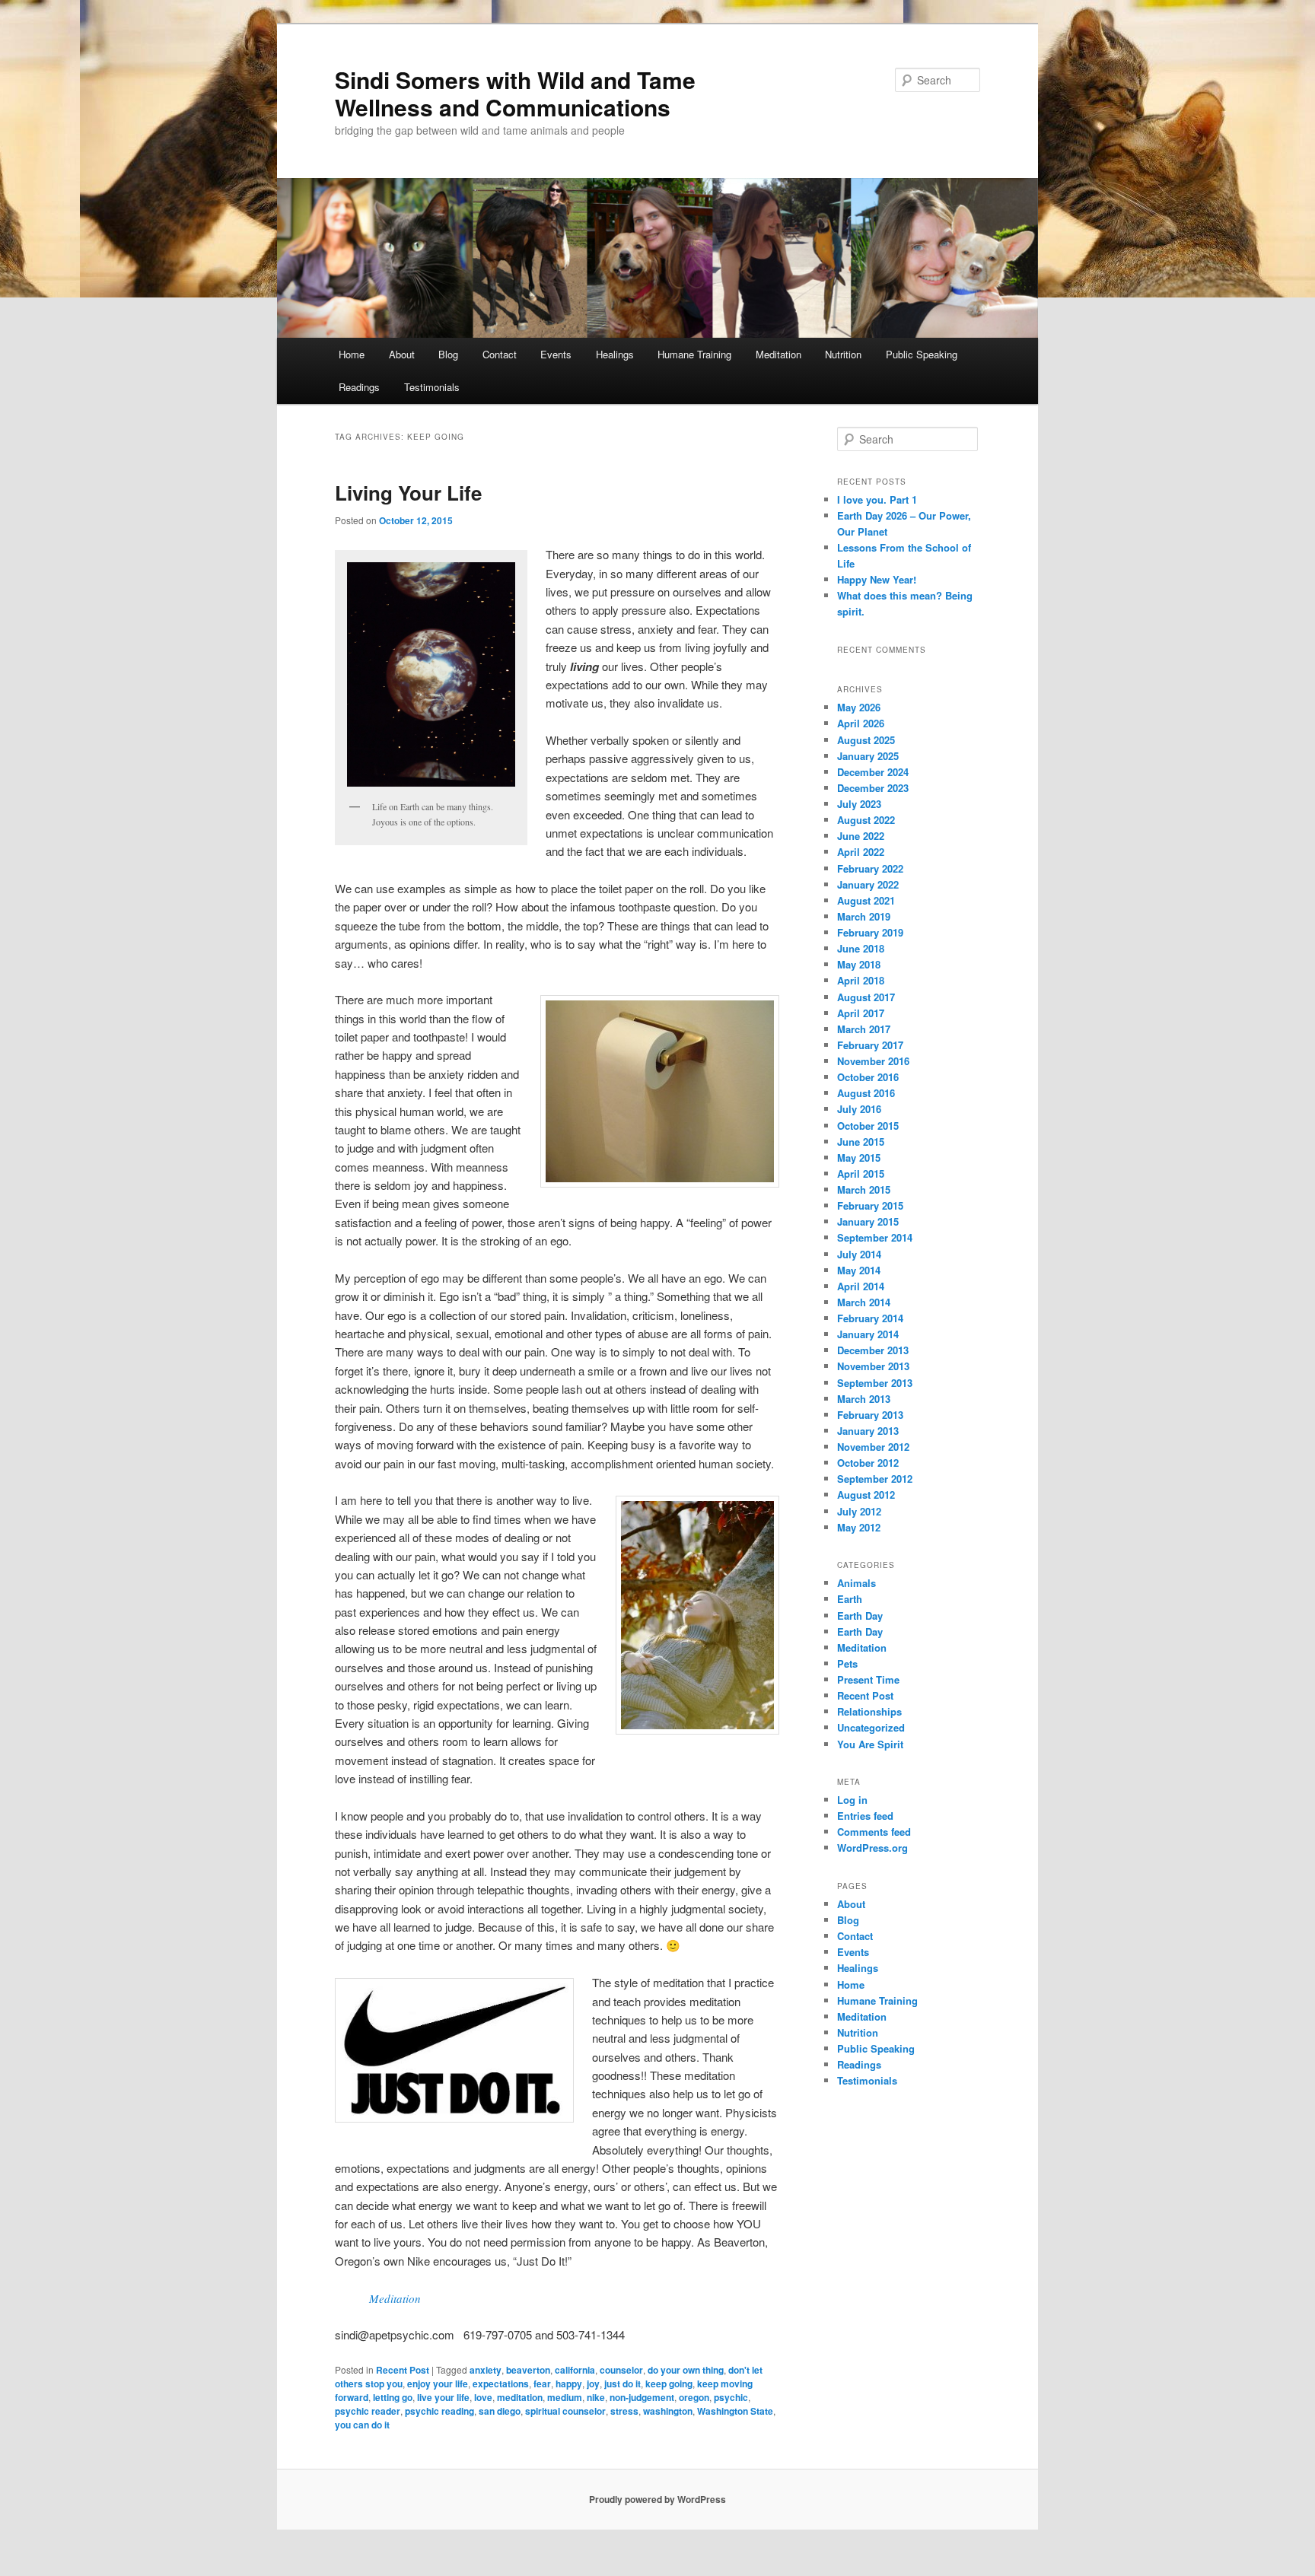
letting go (393, 2397)
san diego (500, 2411)
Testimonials (432, 387)
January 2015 (868, 1221)
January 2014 (868, 1334)
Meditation (778, 354)
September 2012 (875, 1479)
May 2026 (859, 707)
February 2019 (870, 932)
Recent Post (403, 2370)
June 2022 (861, 836)
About (402, 354)
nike (596, 2397)
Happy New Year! (877, 579)
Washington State (735, 2411)
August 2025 (866, 740)
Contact (500, 354)
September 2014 (875, 1237)
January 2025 (868, 756)
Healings (615, 354)
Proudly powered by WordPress (657, 2499)
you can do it (362, 2425)
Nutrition (843, 354)
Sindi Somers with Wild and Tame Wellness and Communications (515, 93)
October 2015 (868, 1126)
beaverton (528, 2370)
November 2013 (873, 1366)
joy (593, 2384)
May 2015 (859, 1158)
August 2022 (866, 820)
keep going (669, 2384)
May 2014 (859, 1270)
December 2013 (873, 1350)
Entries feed (865, 1816)
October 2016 (868, 1077)
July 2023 (859, 804)
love (483, 2397)
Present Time (868, 1679)
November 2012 (873, 1447)
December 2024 (873, 772)
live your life (443, 2397)
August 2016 (866, 1093)
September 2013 (875, 1383)
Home (352, 354)
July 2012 (859, 1511)
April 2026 (861, 723)
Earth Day (860, 1616)
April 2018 (861, 980)
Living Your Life (408, 493)
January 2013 (868, 1431)
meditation (520, 2397)
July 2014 (859, 1254)
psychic (731, 2397)
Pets (847, 1663)
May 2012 (859, 1527)
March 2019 (864, 916)
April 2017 (861, 1013)
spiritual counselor (565, 2411)
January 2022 (868, 884)
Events (556, 354)
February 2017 (870, 1045)
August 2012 (866, 1495)
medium (565, 2397)
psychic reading (439, 2411)
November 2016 (873, 1061)
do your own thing (686, 2370)
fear (542, 2384)
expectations (501, 2384)
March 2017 (864, 1029)
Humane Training (694, 354)
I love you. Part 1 (877, 499)
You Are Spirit (870, 1744)
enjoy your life (438, 2384)
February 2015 (870, 1205)
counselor (621, 2370)
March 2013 (864, 1399)
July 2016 (859, 1109)
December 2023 (873, 788)
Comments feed (874, 1832)
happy (569, 2384)
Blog (448, 354)
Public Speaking (922, 354)
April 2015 (861, 1174)
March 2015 (864, 1189)
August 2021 (866, 900)
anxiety (486, 2370)
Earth (850, 1599)
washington (668, 2411)
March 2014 (864, 1302)
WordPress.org (872, 1848)
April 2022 (861, 852)
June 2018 (861, 948)
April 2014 (861, 1286)
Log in (852, 1800)
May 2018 (859, 964)
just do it (622, 2384)
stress (624, 2411)
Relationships (869, 1711)
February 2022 (870, 868)
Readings (359, 387)
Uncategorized (871, 1727)
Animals (857, 1583)
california (575, 2370)
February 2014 (870, 1318)
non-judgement (642, 2397)
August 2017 (866, 997)
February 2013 (870, 1415)
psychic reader (368, 2411)
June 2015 (861, 1142)
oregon (694, 2397)
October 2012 (868, 1463)
